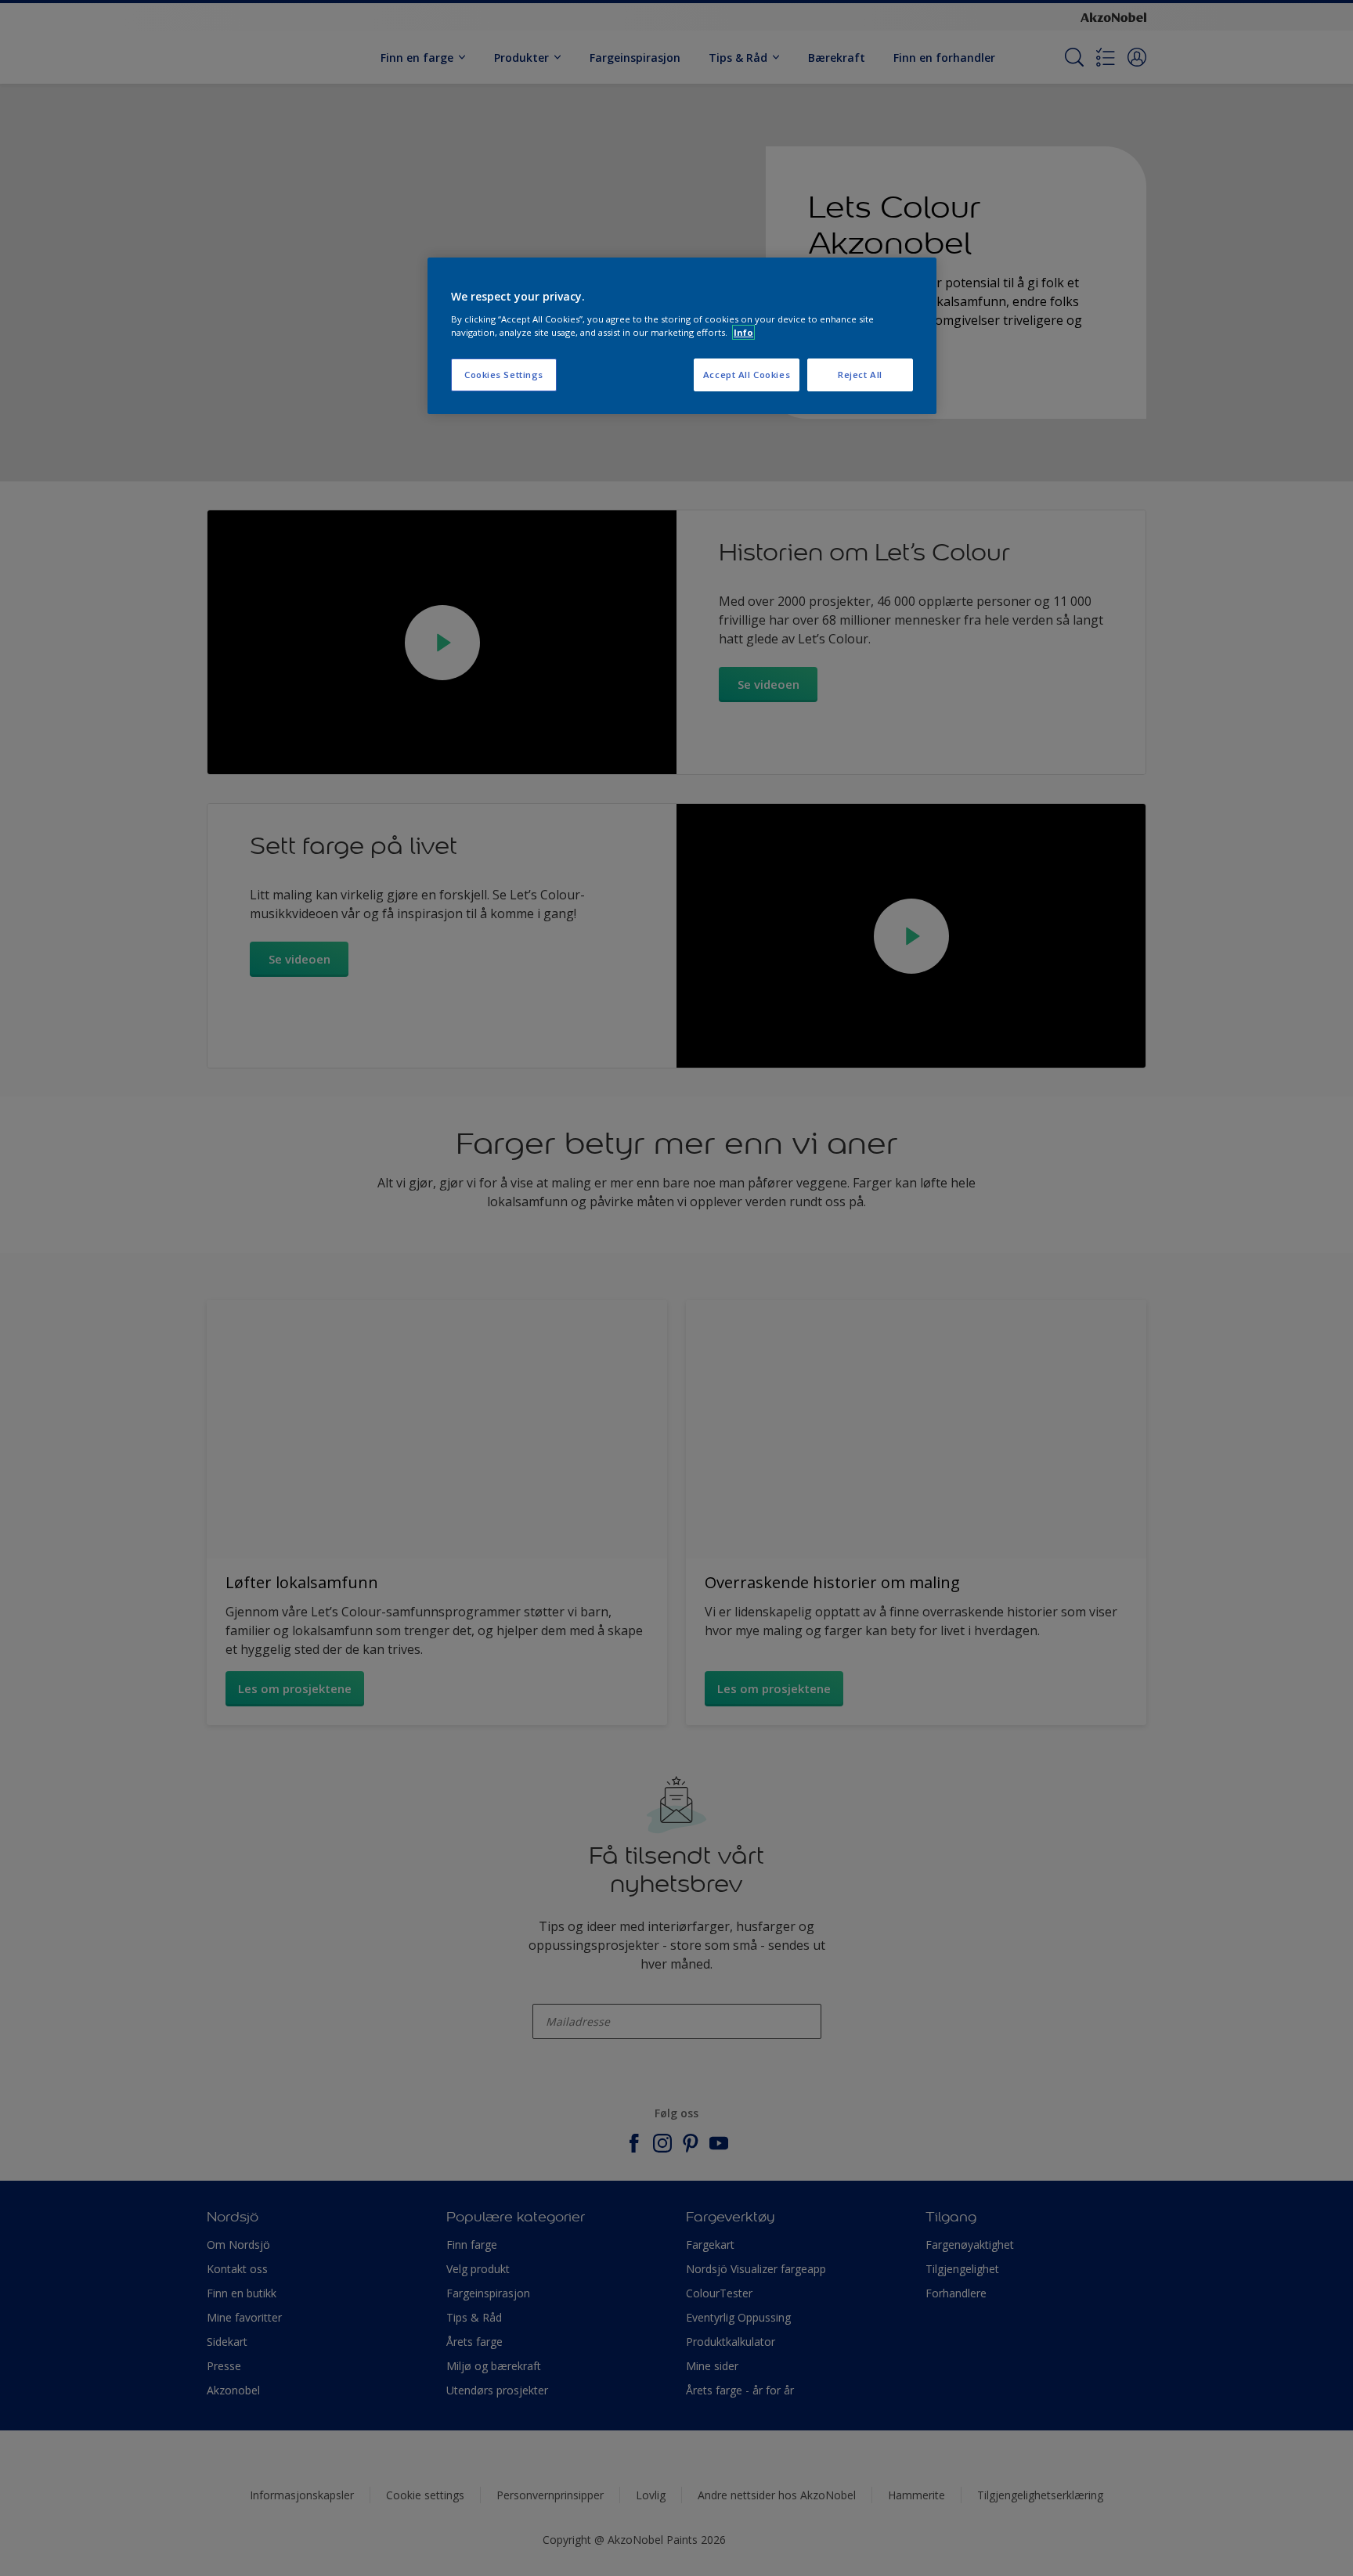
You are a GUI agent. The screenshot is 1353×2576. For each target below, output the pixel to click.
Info (743, 332)
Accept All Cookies (747, 375)
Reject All (860, 375)
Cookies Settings (504, 375)
